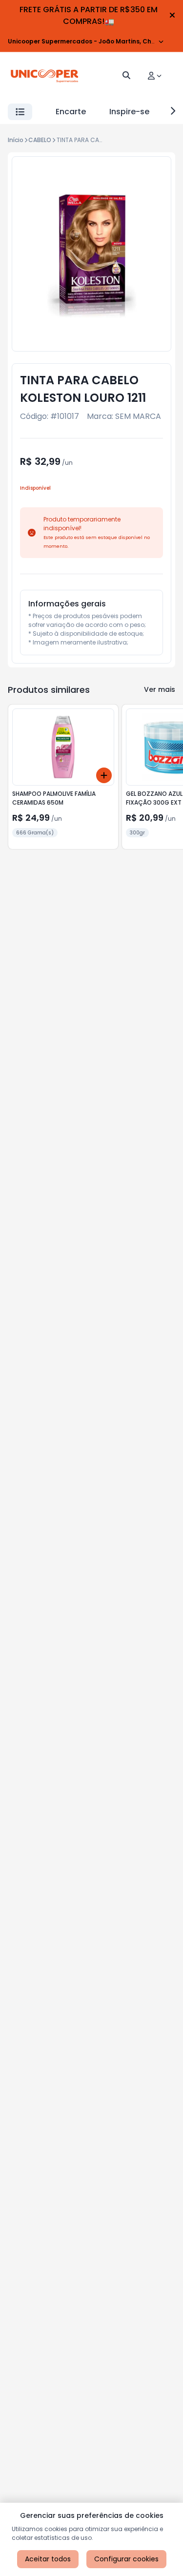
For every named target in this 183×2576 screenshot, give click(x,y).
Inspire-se (129, 112)
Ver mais (160, 689)
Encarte (71, 112)
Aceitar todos (48, 2559)
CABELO (40, 140)
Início (16, 140)
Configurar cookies (126, 2559)
